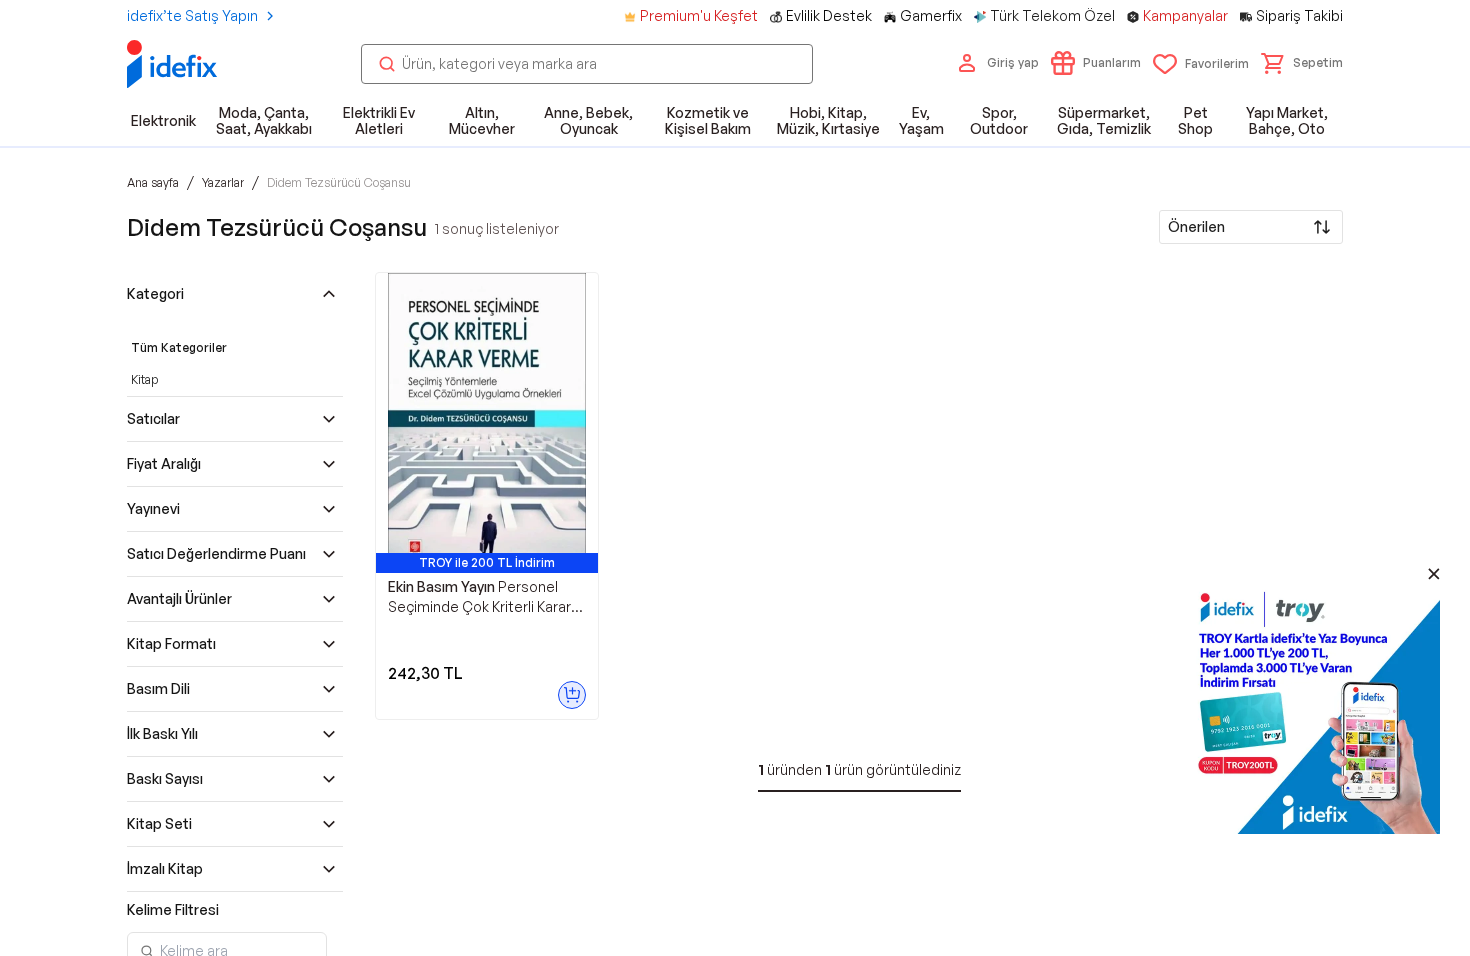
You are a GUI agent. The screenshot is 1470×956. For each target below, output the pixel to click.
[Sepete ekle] (572, 695)
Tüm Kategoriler (179, 347)
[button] (1302, 63)
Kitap (144, 379)
